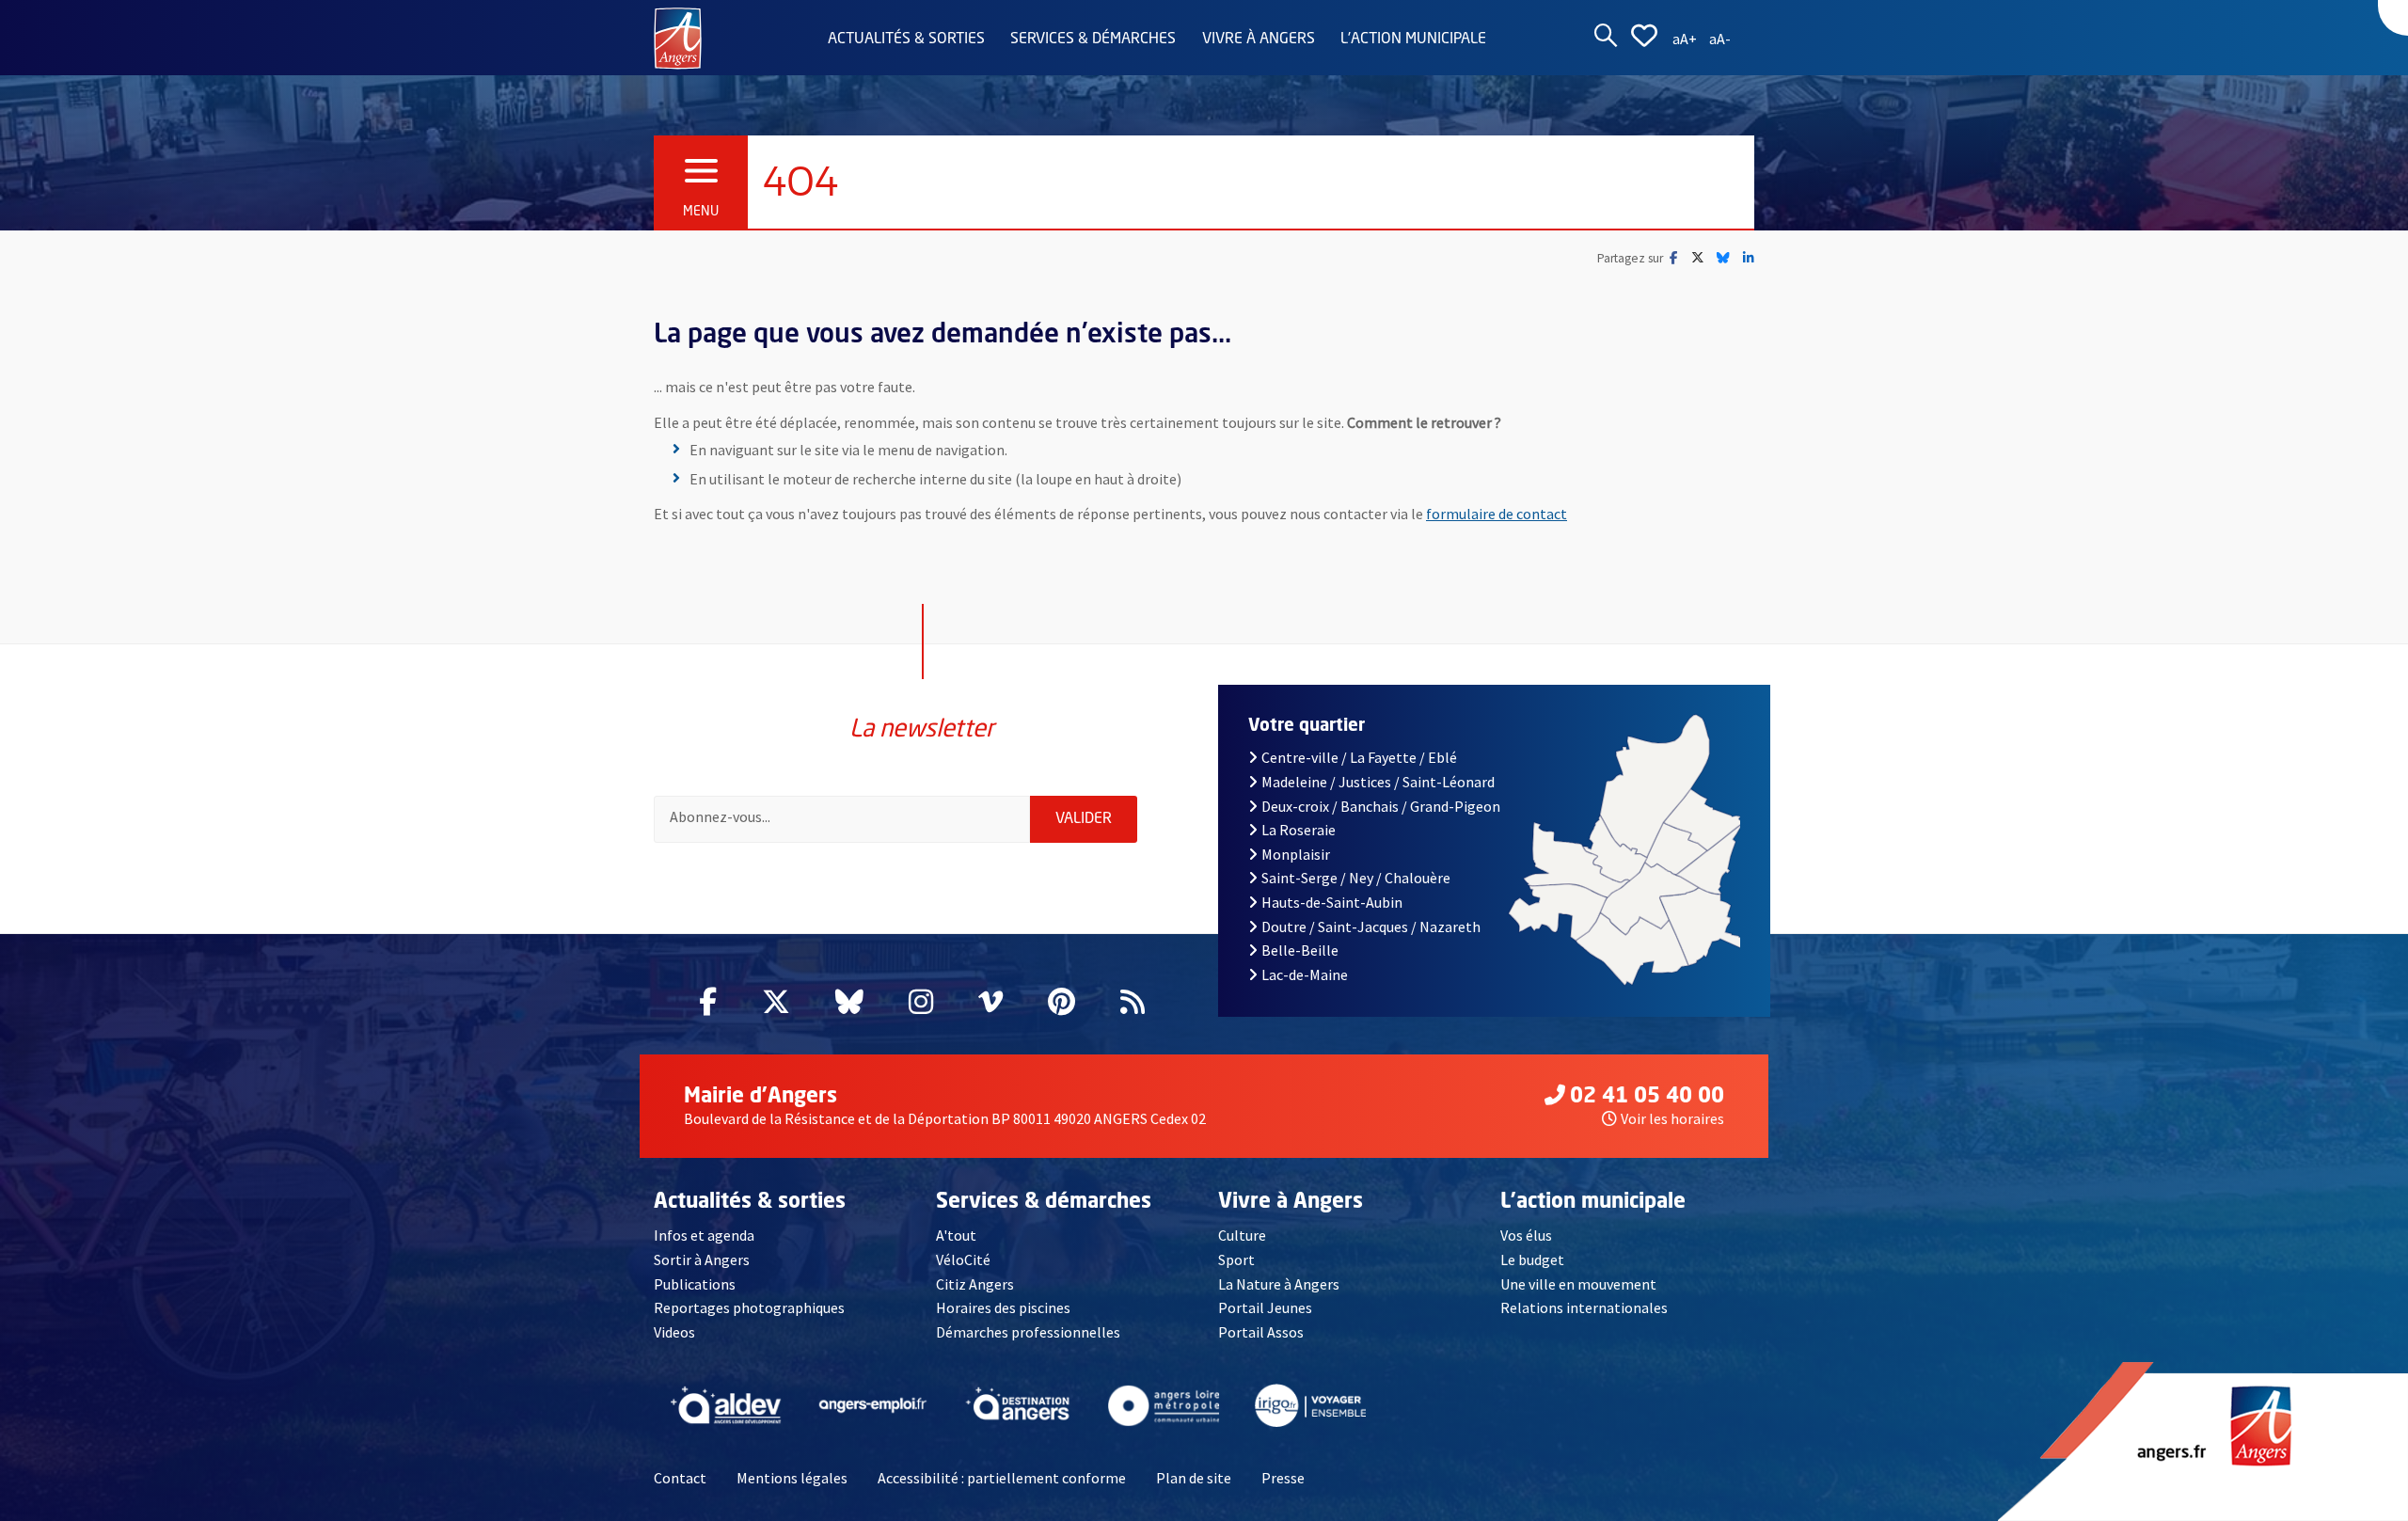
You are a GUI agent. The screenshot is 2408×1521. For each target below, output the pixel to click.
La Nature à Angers (1279, 1284)
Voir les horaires (1672, 1118)
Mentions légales (792, 1478)
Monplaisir (1296, 854)
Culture (1242, 1235)
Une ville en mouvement (1578, 1284)
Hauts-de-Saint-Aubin (1332, 902)
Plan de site (1194, 1478)
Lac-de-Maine (1305, 974)
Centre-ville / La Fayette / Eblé (1359, 757)
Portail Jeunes (1265, 1307)
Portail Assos (1261, 1332)
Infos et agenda (704, 1235)
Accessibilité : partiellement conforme (1002, 1478)
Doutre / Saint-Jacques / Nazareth (1371, 927)
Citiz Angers (975, 1284)
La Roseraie (1299, 830)
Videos (674, 1332)
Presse (1283, 1478)
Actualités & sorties (906, 40)
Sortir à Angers (702, 1260)
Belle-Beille (1300, 950)
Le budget (1532, 1260)
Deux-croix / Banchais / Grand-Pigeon (1381, 806)
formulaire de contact (1497, 514)
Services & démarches (1093, 40)
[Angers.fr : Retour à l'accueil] (678, 37)
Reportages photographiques (749, 1307)
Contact (680, 1478)
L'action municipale (1413, 40)
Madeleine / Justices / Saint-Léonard (1378, 782)
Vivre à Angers (1259, 40)
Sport (1236, 1260)
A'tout (956, 1235)
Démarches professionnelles (1028, 1332)
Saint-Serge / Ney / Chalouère (1356, 878)
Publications (695, 1284)
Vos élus (1526, 1235)
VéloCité (963, 1260)
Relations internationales (1584, 1307)
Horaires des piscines (1003, 1307)
